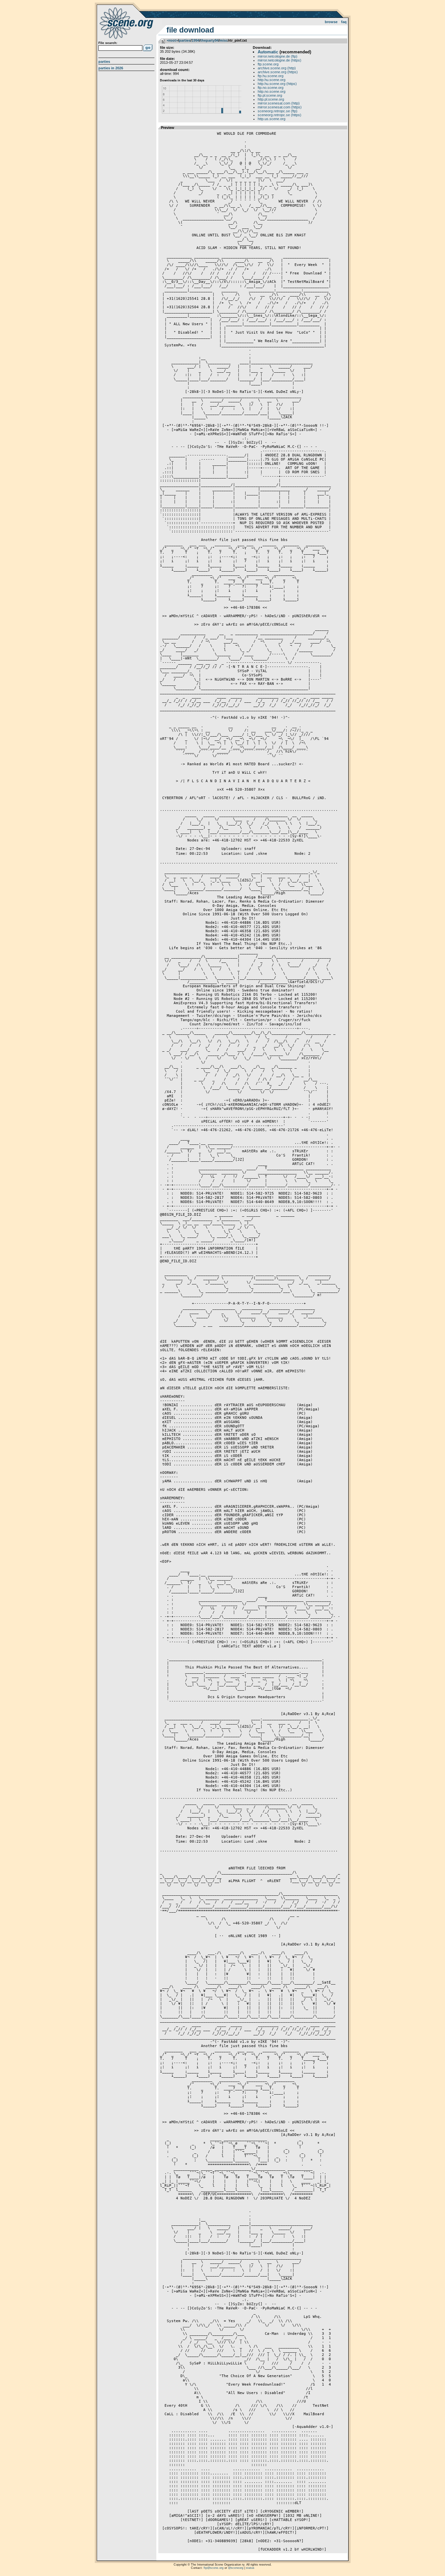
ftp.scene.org (268, 64)
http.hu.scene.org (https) (277, 84)
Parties (104, 62)
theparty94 (209, 40)
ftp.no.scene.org (271, 88)
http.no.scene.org (272, 91)
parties (185, 40)
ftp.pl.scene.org (270, 95)
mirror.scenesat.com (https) (280, 107)
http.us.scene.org (272, 119)
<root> (172, 40)
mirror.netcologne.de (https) (280, 60)
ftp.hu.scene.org (271, 76)
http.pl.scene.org (271, 99)
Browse (331, 22)
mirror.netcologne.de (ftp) (278, 56)
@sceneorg (236, 2568)
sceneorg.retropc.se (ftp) (278, 111)
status (250, 2568)
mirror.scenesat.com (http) (279, 103)
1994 (195, 40)
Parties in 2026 (111, 68)
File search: (108, 43)
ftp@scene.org (214, 2568)
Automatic (268, 52)
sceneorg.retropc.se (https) (280, 115)
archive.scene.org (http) (277, 68)
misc (224, 40)
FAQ (344, 22)
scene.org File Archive (127, 23)
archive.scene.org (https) (278, 72)
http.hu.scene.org (272, 80)
